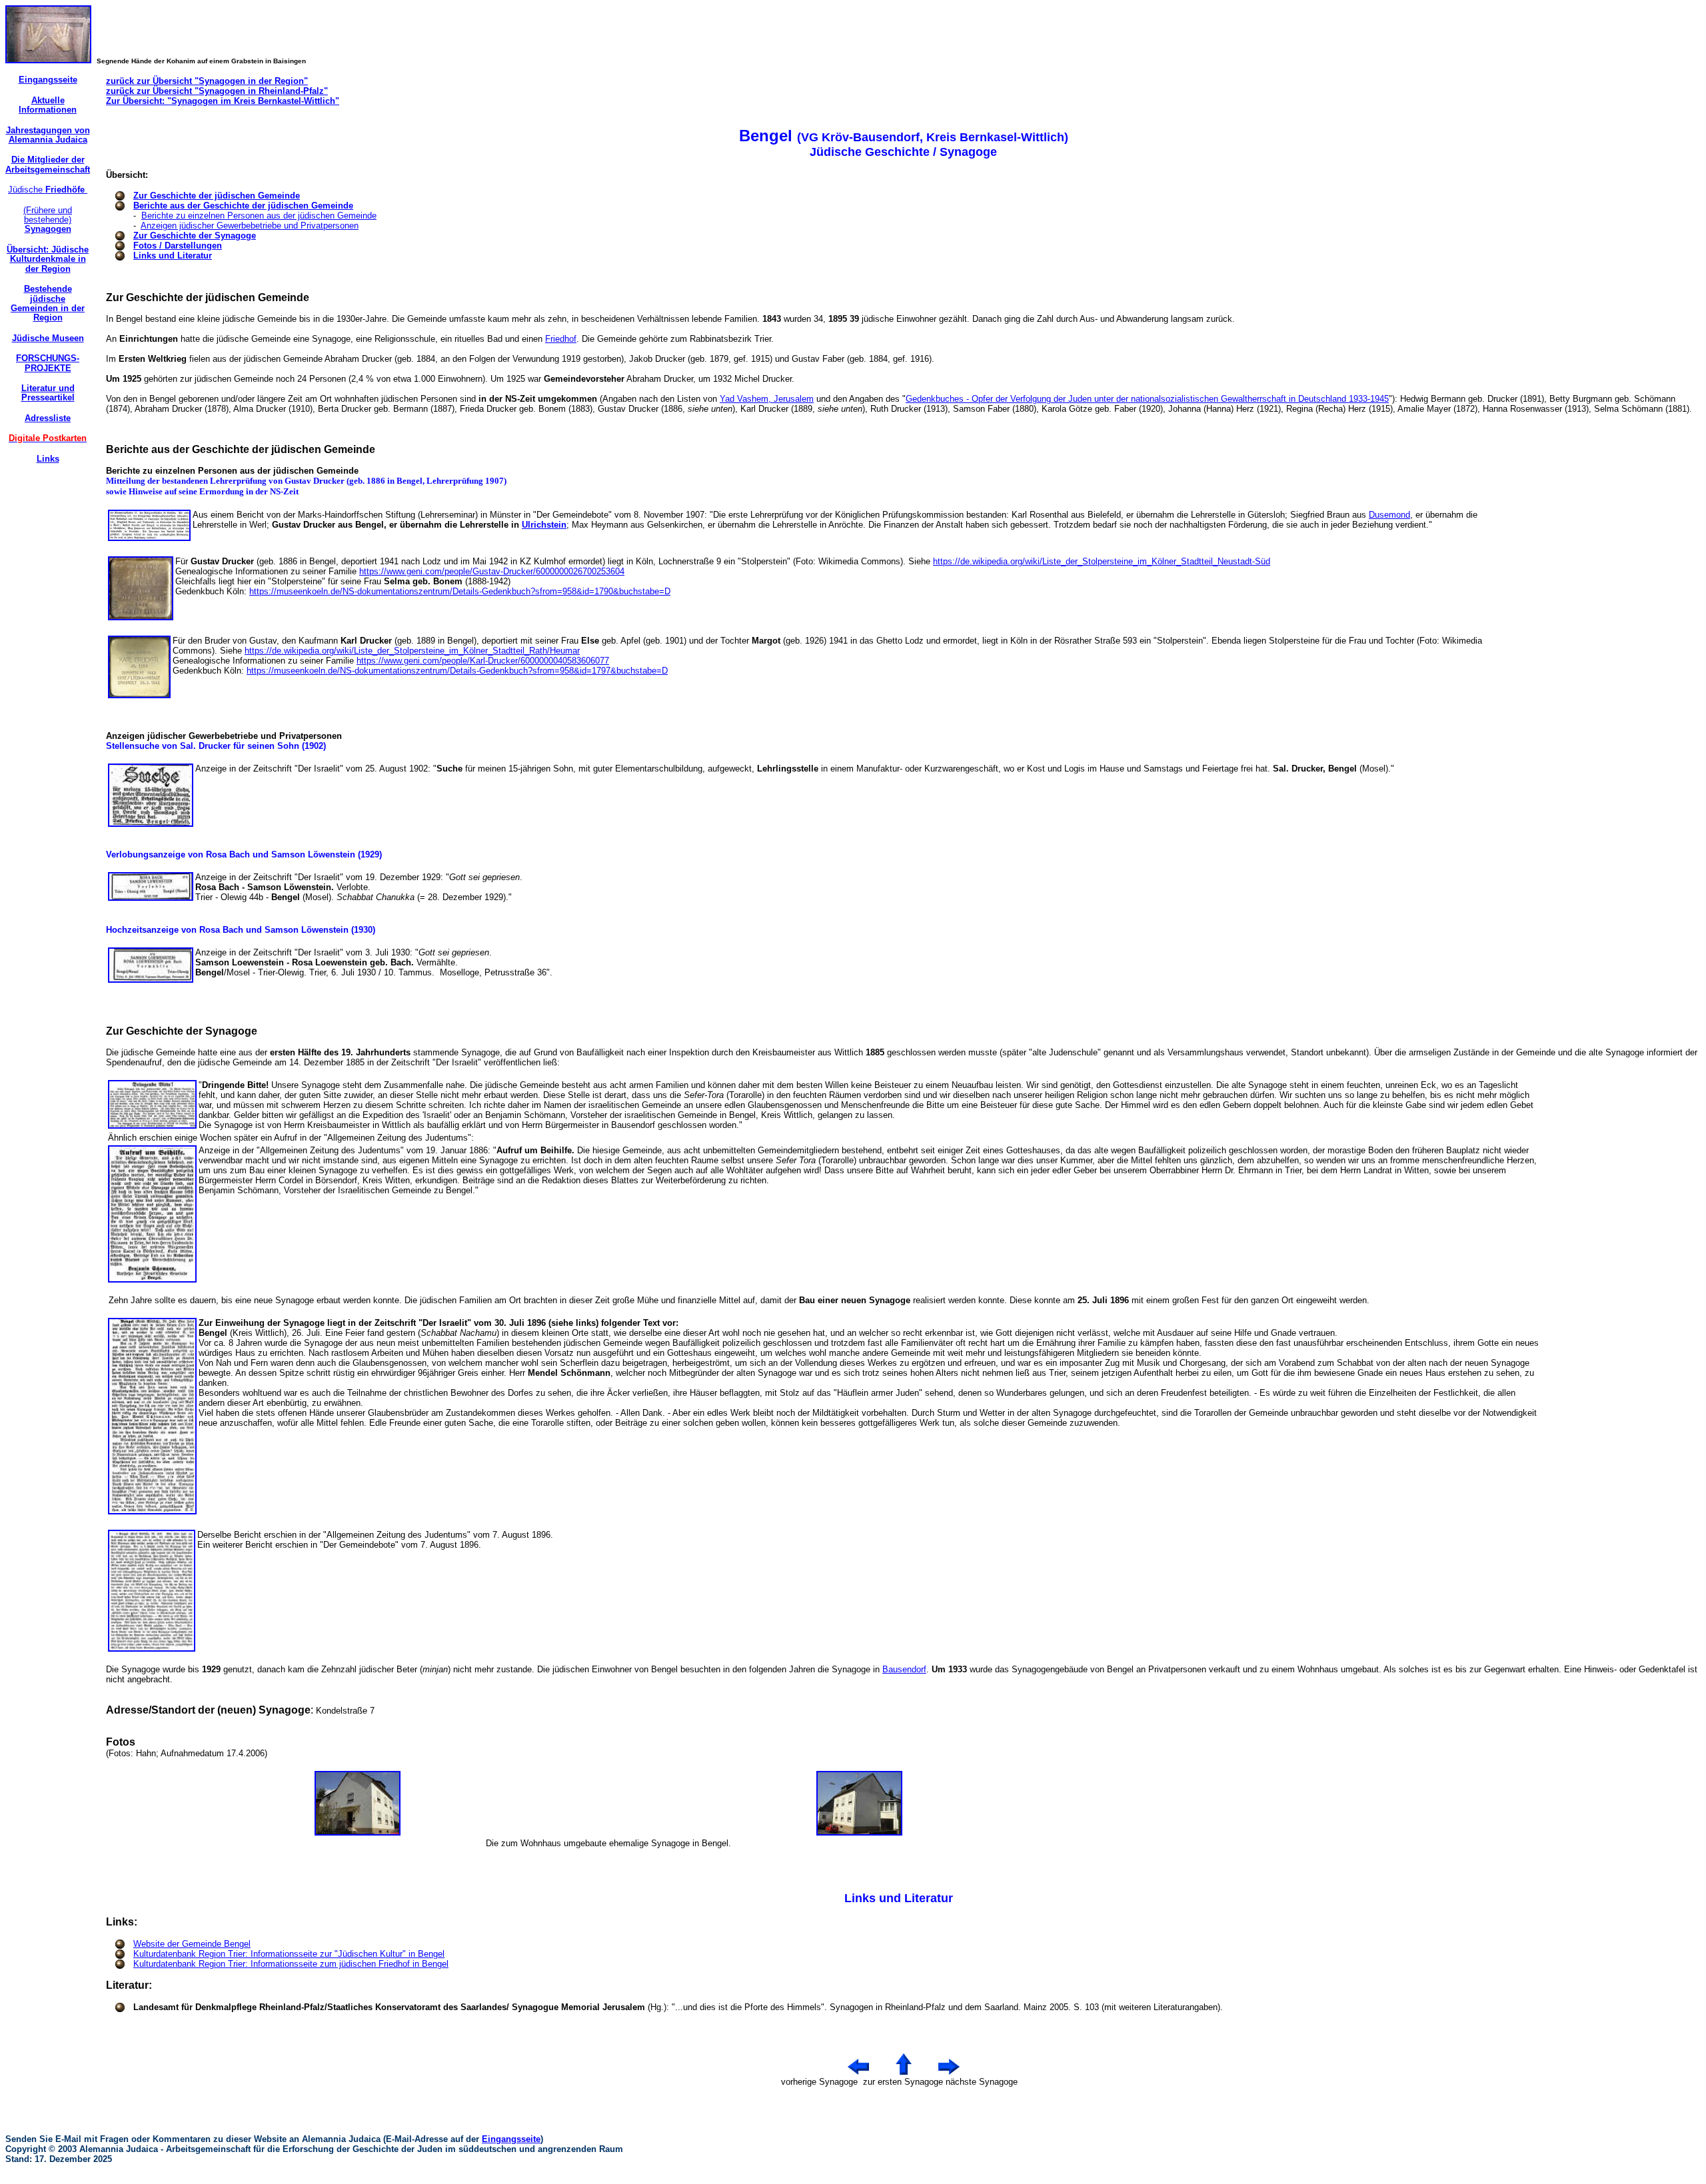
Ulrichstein (544, 525)
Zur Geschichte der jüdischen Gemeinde (217, 196)
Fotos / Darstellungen (178, 246)
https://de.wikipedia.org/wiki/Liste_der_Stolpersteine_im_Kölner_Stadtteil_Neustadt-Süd (1102, 561)
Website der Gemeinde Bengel (192, 1944)
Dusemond (1389, 515)
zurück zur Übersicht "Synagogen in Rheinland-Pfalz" (217, 91)
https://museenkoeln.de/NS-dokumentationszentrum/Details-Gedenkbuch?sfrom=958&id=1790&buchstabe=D (460, 591)
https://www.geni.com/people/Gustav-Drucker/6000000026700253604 (492, 571)
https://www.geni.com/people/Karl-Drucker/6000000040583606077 (483, 661)
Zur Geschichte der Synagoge (195, 236)
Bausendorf (904, 1669)
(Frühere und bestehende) (48, 220)
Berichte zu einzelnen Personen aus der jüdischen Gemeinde (259, 216)
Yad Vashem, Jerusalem (767, 399)
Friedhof (561, 339)
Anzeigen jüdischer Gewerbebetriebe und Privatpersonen (250, 226)
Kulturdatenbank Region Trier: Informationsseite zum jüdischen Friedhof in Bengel (291, 1964)
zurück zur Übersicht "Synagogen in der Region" (207, 81)
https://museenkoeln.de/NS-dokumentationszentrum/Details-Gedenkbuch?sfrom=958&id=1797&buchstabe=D (457, 671)
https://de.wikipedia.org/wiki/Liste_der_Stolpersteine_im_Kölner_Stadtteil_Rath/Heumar (412, 651)
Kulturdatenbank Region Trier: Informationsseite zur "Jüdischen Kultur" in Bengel (289, 1954)
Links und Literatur (173, 256)
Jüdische (48, 190)
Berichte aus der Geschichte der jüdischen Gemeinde (243, 206)
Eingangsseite (511, 2139)
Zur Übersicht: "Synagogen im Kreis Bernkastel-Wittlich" (223, 101)
